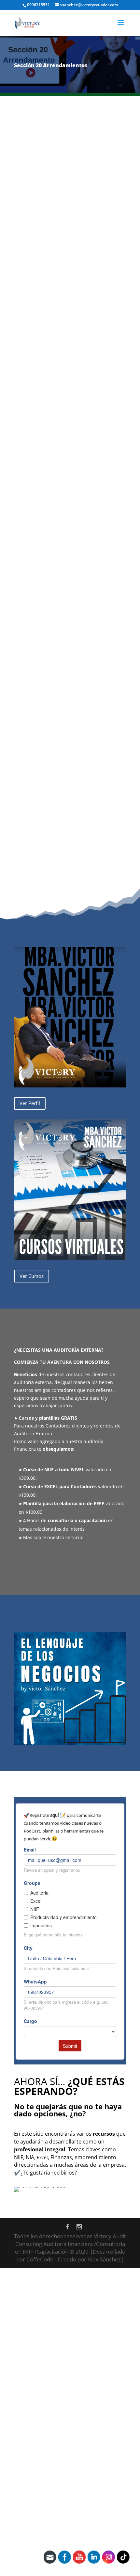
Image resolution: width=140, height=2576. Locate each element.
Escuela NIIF (100, 730)
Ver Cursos (32, 1276)
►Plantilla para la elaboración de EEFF (61, 1503)
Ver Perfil (30, 1103)
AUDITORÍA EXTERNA (43, 1562)
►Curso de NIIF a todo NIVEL (51, 1469)
